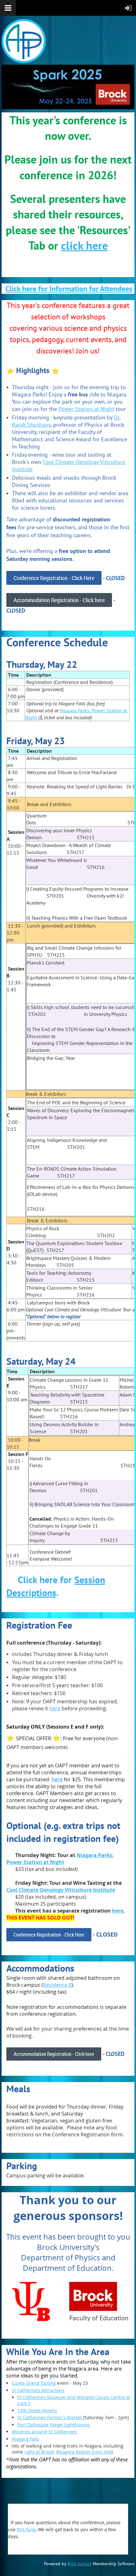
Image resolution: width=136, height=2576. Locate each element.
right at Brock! (40, 2452)
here (55, 1708)
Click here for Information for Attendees (69, 289)
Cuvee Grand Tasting (34, 2383)
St (14, 2390)
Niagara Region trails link (85, 2452)
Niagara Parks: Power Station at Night (60, 1859)
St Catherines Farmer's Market (50, 2417)
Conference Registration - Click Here (54, 578)
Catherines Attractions (41, 2390)
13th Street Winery (37, 2410)
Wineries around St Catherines (44, 2432)
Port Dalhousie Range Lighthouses (54, 2425)
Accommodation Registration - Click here (59, 600)
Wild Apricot (79, 2564)
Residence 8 (57, 1985)
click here (84, 245)
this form (26, 2529)
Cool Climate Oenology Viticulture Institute (61, 1890)
